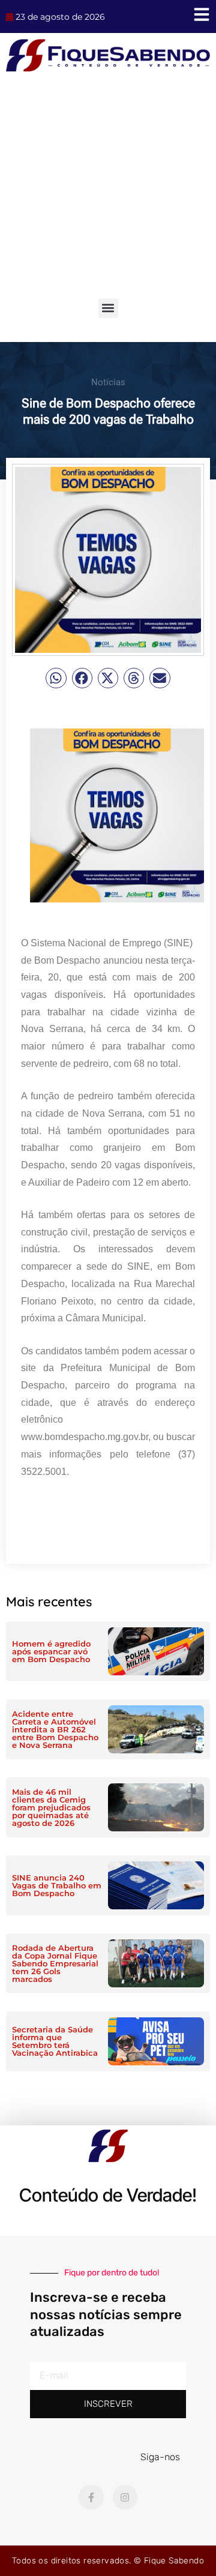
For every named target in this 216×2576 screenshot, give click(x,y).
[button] (108, 308)
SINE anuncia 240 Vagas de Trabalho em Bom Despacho (57, 1885)
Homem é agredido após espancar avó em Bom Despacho (51, 1651)
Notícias (108, 382)
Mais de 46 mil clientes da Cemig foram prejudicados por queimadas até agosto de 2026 (51, 1807)
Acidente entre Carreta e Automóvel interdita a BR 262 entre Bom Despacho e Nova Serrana (55, 1729)
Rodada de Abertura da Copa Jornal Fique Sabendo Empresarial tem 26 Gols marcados (55, 1963)
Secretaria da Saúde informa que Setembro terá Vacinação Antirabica (55, 2041)
